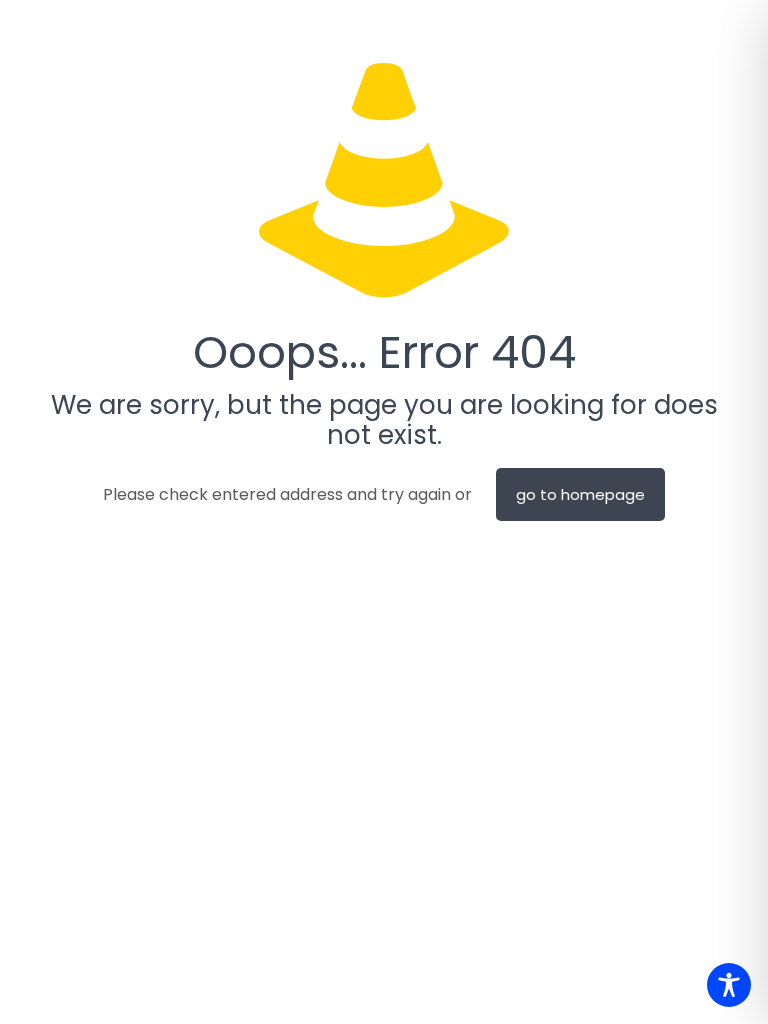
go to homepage (580, 494)
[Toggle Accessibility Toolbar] (729, 985)
